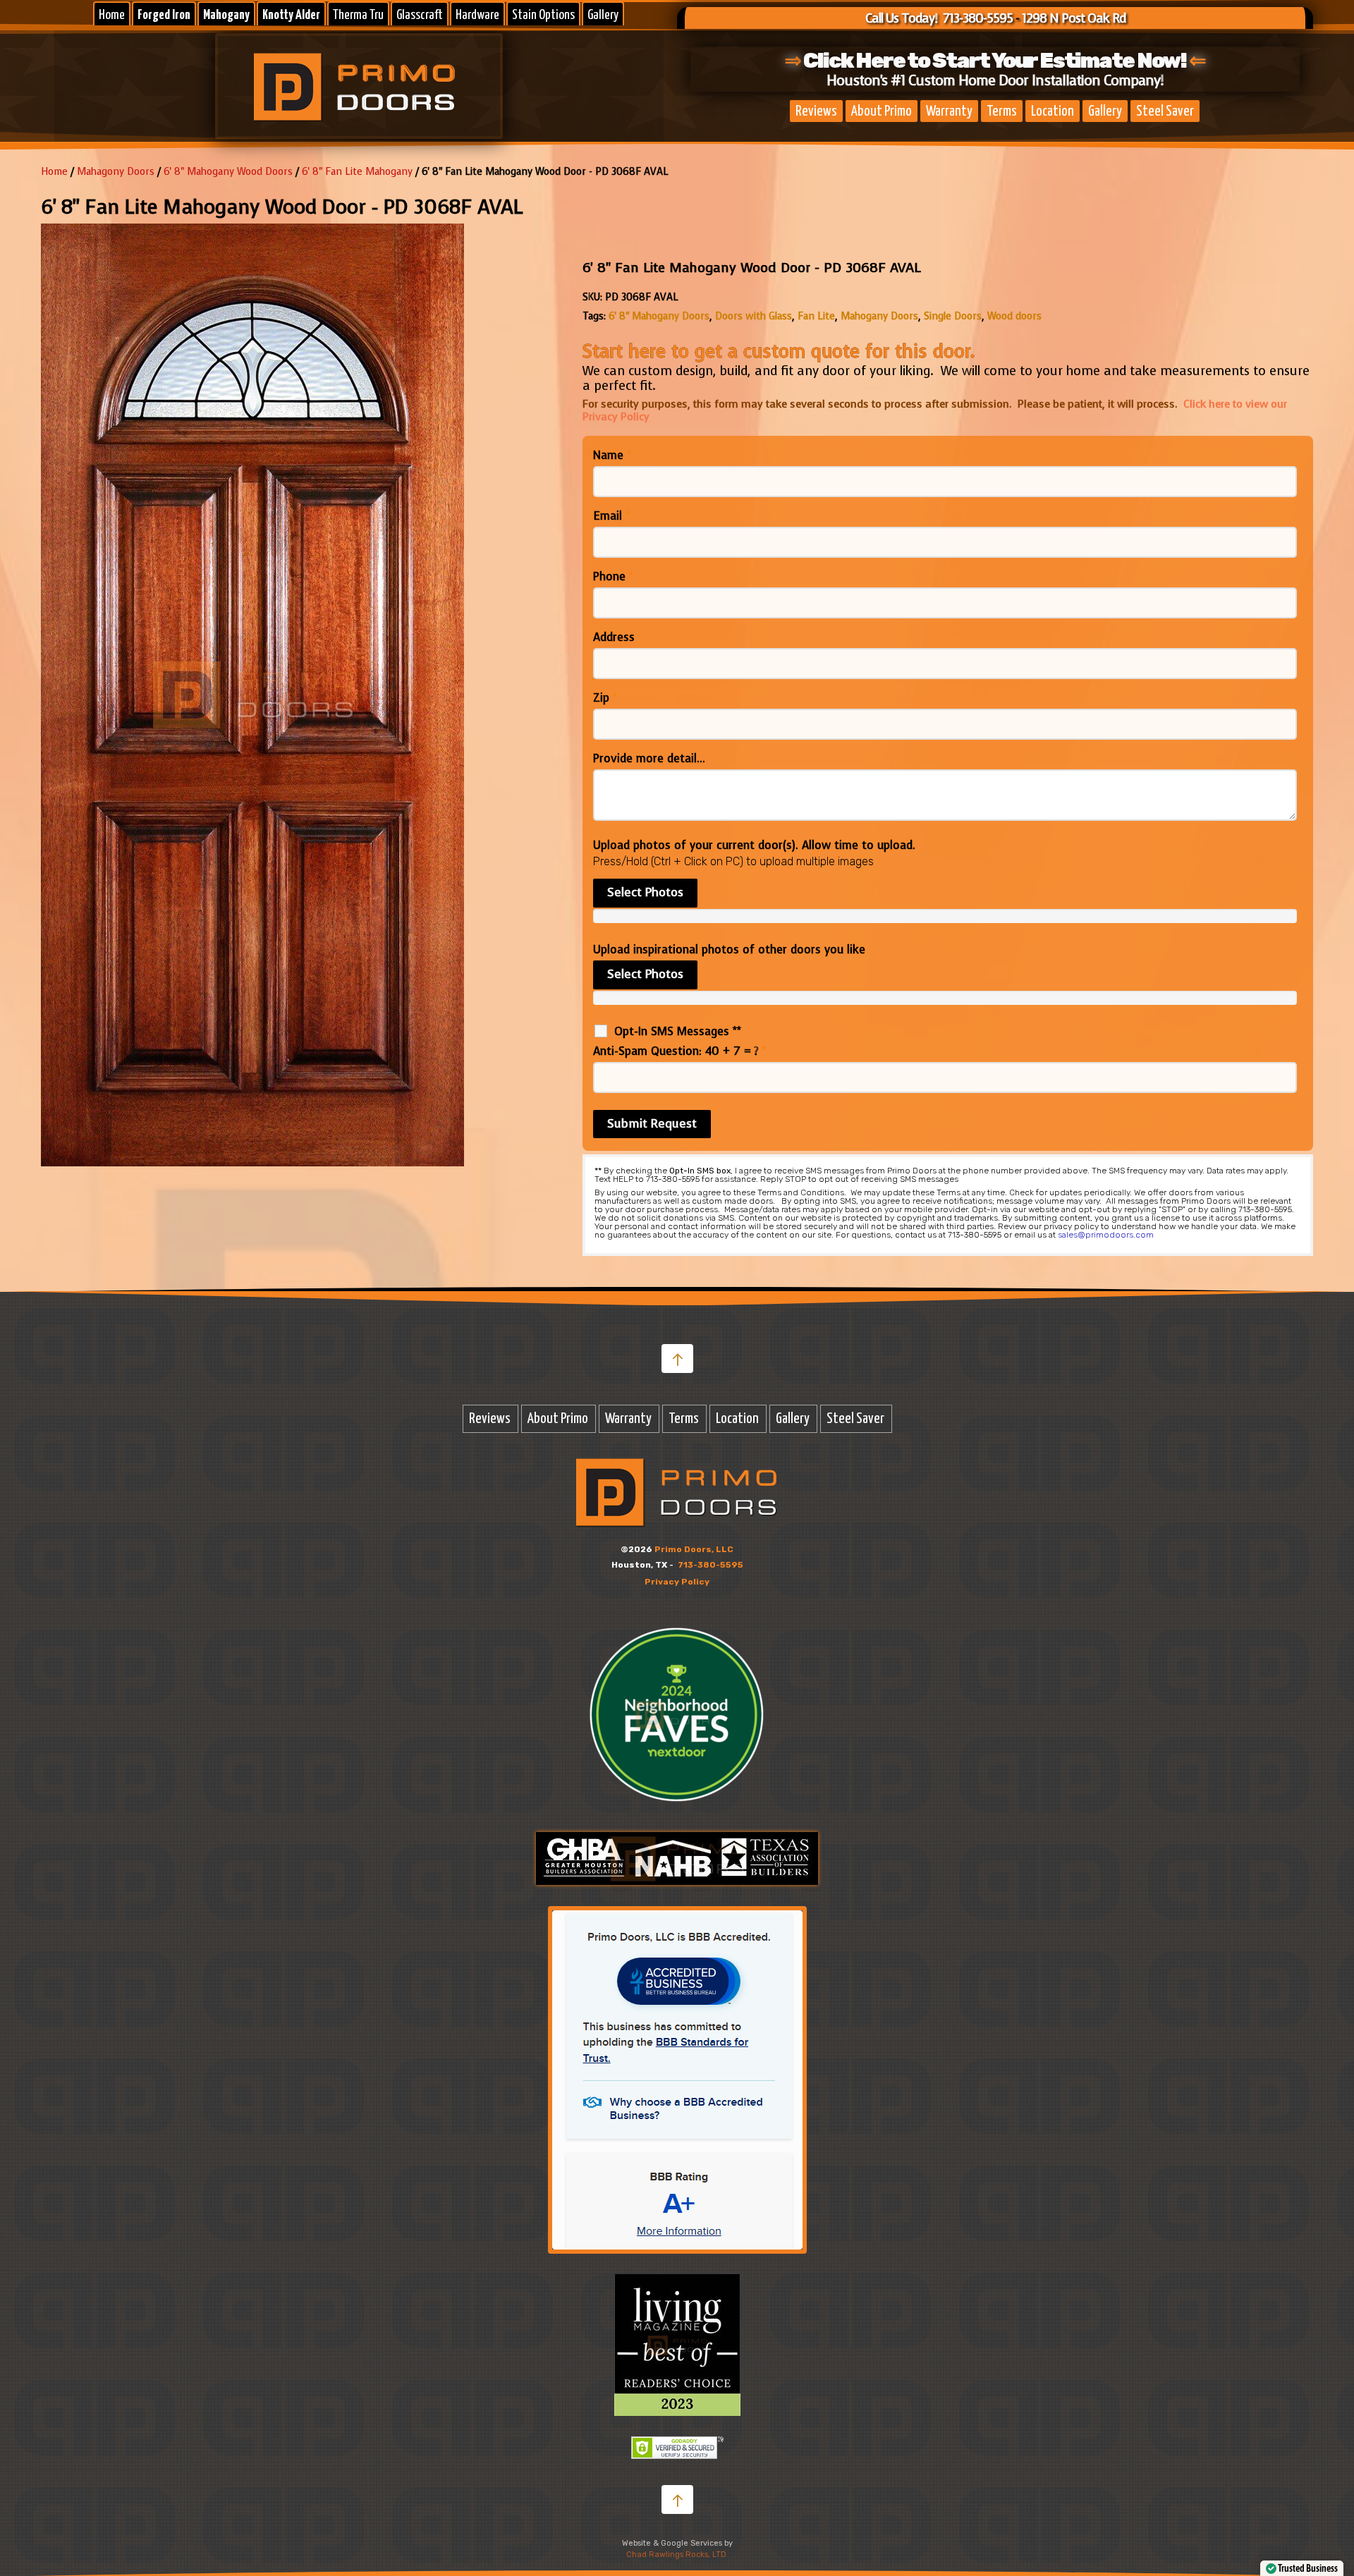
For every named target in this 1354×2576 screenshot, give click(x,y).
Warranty (949, 111)
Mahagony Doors (116, 172)
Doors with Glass (754, 316)
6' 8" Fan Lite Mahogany (357, 172)
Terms (1002, 111)
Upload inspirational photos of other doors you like (729, 950)
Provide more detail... (649, 759)
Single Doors (953, 316)
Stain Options (543, 15)
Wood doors (1014, 316)
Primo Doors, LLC (694, 1549)
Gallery (603, 15)
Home (112, 15)
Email (611, 516)
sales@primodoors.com (1106, 1235)
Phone (613, 577)
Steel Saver (1165, 111)
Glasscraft (420, 15)
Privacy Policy (677, 1582)
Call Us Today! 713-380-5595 (939, 18)
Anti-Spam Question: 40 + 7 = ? (680, 1051)
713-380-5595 (710, 1565)
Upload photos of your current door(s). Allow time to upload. (754, 846)
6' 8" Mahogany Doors (659, 316)
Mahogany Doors (879, 316)
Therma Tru (358, 15)
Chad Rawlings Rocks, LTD (676, 2554)
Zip (605, 698)
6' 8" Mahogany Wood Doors (228, 172)
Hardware (477, 15)
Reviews (816, 111)
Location (1053, 111)
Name (612, 456)
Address (614, 637)
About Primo (882, 111)
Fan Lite (816, 316)
